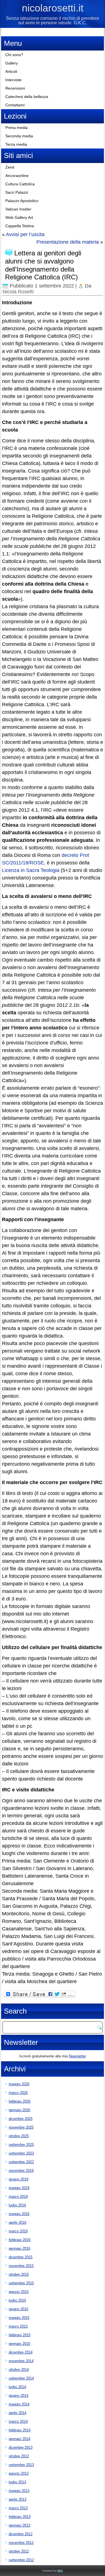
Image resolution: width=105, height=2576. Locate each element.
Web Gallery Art (19, 217)
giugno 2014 (18, 2396)
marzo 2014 (18, 2422)
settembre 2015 (21, 2283)
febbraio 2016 (20, 2240)
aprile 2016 (17, 2222)
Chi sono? (14, 55)
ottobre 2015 (19, 2274)
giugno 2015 (18, 2309)
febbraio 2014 (20, 2430)
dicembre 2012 (21, 2534)
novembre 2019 (21, 2171)
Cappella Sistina (20, 226)
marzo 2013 (18, 2508)
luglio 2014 (17, 2387)
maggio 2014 (19, 2404)
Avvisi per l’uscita (25, 234)
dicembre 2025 (21, 2119)
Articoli (11, 71)
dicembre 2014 (21, 2352)
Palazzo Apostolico (22, 201)
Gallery (12, 63)
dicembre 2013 (21, 2447)
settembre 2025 (21, 2145)
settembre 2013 (21, 2465)
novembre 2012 (21, 2543)
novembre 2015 (21, 2266)
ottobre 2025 (19, 2136)
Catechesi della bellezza (27, 97)
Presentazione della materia (68, 242)
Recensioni (15, 88)
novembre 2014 (21, 2361)
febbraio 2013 (20, 2517)
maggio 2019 (19, 2188)
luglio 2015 (17, 2300)
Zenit (10, 167)
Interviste (13, 80)
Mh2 (60, 2571)
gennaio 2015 (19, 2344)
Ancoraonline (17, 176)
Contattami (15, 105)
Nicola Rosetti (18, 292)
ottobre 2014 (19, 2370)
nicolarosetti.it (53, 8)
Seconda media (19, 136)
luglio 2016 (17, 2205)
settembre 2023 (21, 2153)
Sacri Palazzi (17, 192)
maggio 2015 (19, 2318)
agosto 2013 (19, 2473)
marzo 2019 (18, 2197)
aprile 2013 (17, 2499)
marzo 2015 (18, 2326)
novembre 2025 (21, 2127)
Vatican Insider (18, 209)
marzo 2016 (18, 2231)
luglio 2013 (17, 2482)
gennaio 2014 (19, 2439)
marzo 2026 (18, 2093)
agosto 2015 (19, 2292)
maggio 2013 (19, 2491)
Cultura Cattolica (20, 184)
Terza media (16, 144)
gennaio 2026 (19, 2110)
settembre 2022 (21, 2162)
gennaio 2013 (19, 2525)
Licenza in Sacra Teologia (31, 870)
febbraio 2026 (20, 2101)
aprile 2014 (17, 2413)
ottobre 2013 (19, 2456)
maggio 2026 (19, 2084)
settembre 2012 (21, 2560)
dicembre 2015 (21, 2257)
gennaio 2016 (19, 2248)
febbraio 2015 (20, 2335)
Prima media (17, 128)
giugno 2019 (18, 2179)
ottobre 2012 (19, 2551)
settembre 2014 (21, 2378)
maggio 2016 (19, 2214)
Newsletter (77, 2056)
